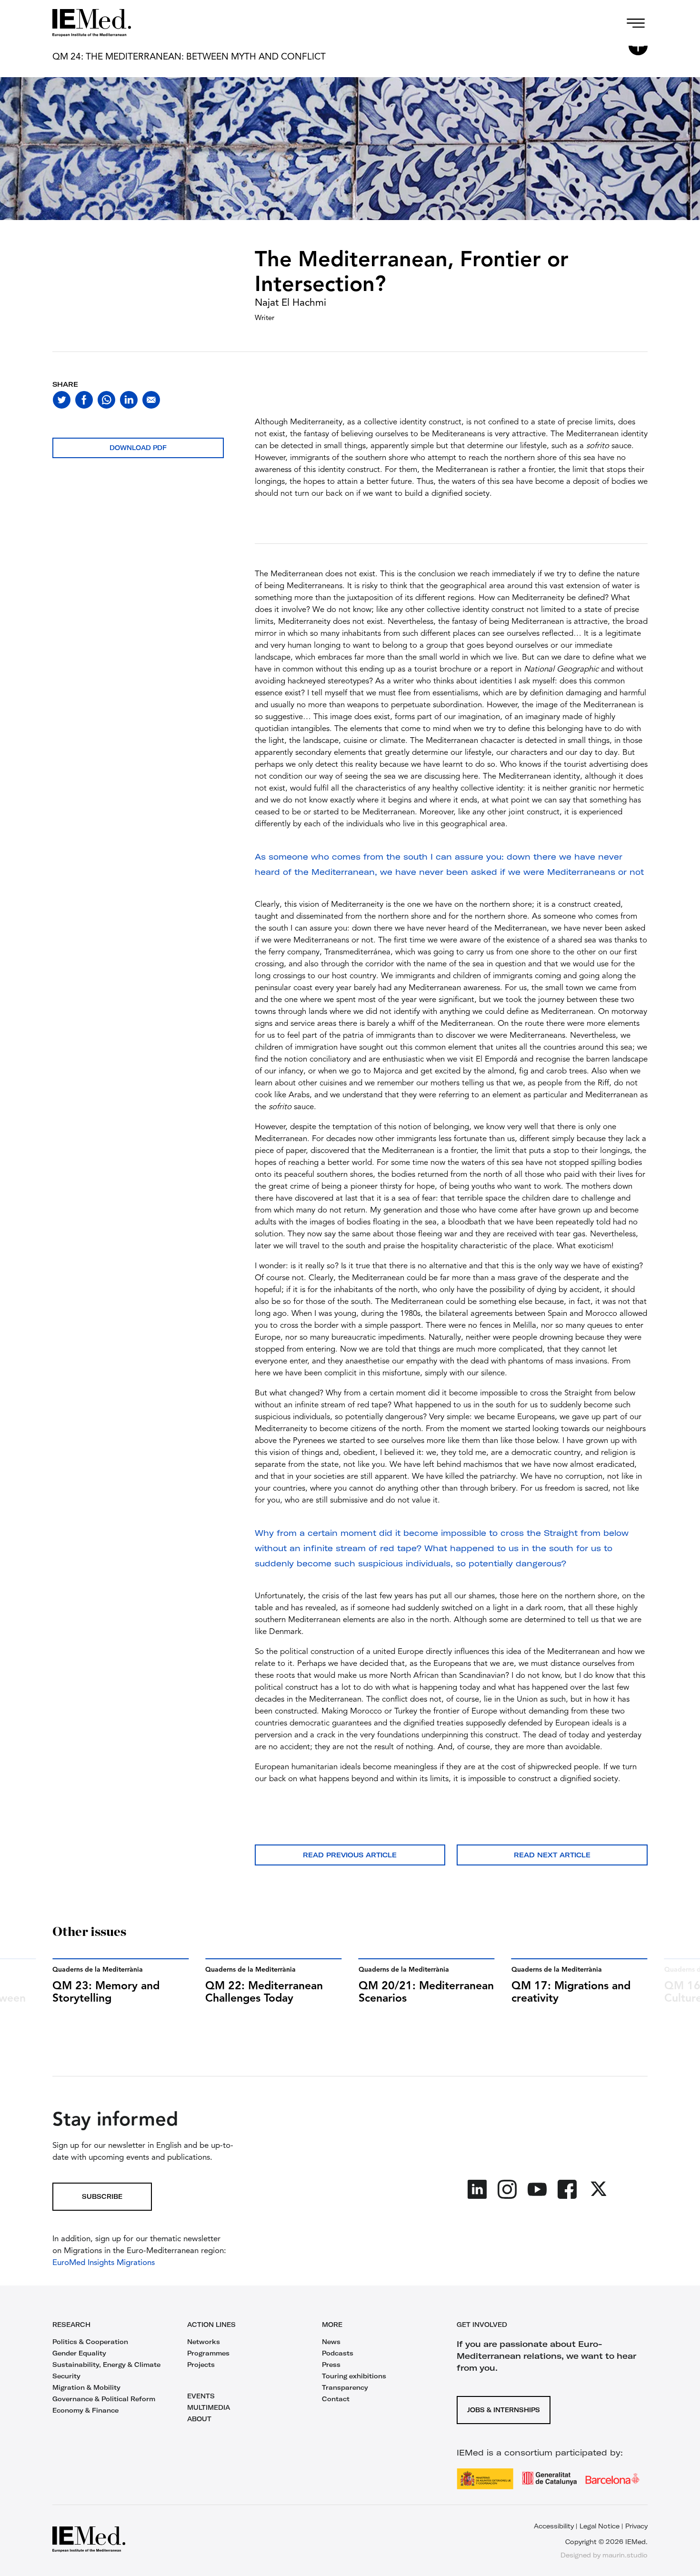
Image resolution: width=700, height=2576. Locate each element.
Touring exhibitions (354, 2376)
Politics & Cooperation (90, 2342)
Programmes (208, 2353)
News (331, 2342)
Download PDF (138, 448)
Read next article (552, 1855)
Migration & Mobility (86, 2387)
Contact (336, 2399)
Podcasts (338, 2353)
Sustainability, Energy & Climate (106, 2365)
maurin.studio (625, 2555)
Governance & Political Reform (104, 2399)
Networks (204, 2342)
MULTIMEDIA (209, 2407)
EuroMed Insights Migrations (104, 2263)
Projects (201, 2365)
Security (66, 2376)
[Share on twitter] (62, 400)
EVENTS (201, 2396)
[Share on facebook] (84, 400)
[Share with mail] (151, 400)
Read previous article (350, 1855)
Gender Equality (79, 2353)
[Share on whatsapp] (106, 400)
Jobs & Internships (504, 2410)
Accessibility (554, 2526)
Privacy (636, 2526)
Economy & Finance (85, 2410)
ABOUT (199, 2419)
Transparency (345, 2387)
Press (331, 2365)
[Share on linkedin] (129, 400)
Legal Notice (600, 2526)
